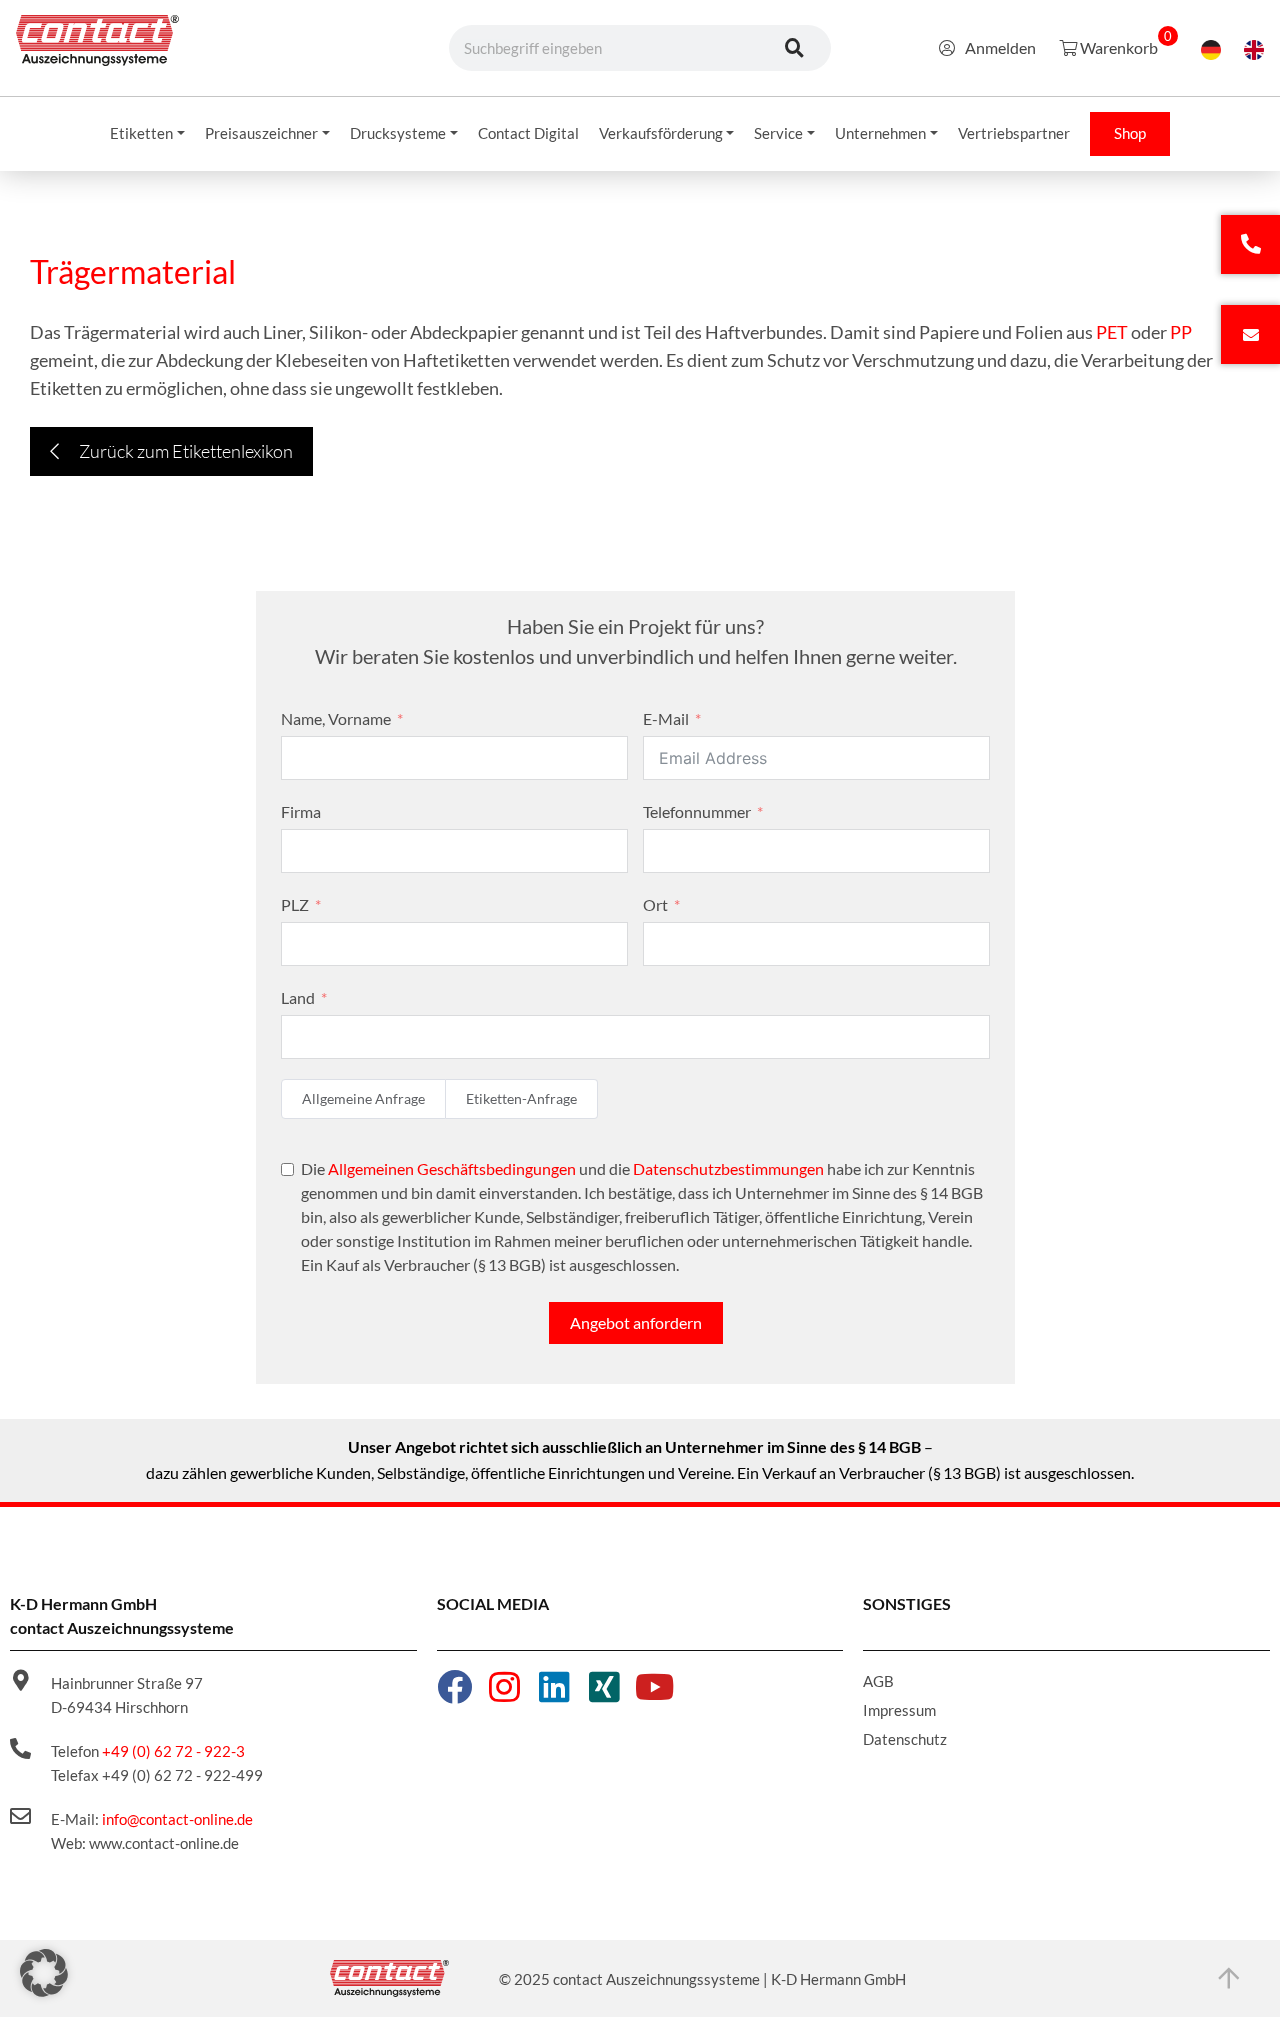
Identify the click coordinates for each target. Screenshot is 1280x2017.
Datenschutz (905, 1739)
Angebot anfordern (636, 1322)
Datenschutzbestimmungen (728, 1168)
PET (1112, 332)
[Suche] (795, 48)
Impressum (899, 1710)
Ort (655, 904)
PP (1181, 332)
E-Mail (666, 718)
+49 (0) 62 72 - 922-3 (173, 1751)
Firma (301, 811)
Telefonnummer (697, 811)
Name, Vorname (336, 718)
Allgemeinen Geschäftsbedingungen (452, 1168)
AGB (878, 1681)
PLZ (295, 904)
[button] (44, 1973)
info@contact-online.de (177, 1819)
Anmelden (1000, 47)
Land (298, 997)
